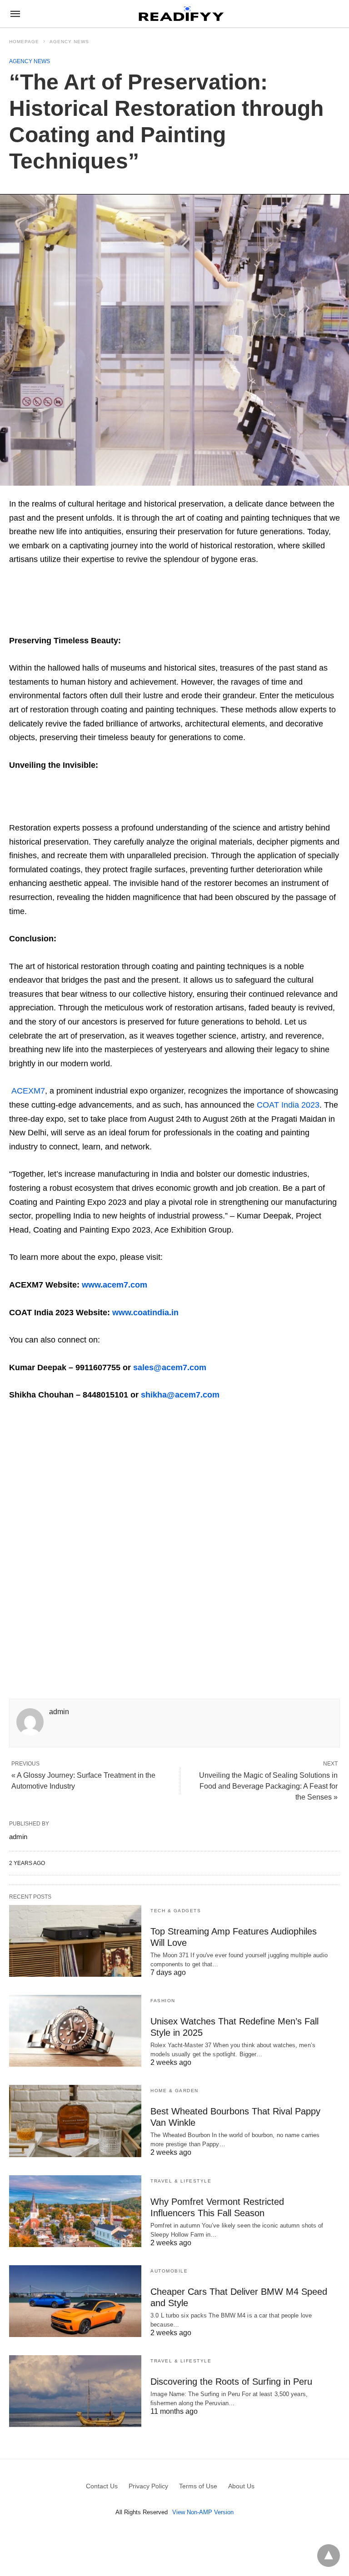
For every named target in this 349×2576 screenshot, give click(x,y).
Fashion (163, 2001)
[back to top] (329, 2556)
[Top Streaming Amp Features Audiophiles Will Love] (75, 1941)
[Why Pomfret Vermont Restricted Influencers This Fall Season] (75, 2211)
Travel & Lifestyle (181, 2181)
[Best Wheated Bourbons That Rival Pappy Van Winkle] (75, 2121)
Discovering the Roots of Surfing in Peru (231, 2382)
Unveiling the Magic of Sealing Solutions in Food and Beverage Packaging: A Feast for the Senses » (268, 1786)
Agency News (69, 42)
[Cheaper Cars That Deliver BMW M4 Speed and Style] (75, 2301)
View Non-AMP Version (203, 2512)
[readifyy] (181, 14)
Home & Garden (174, 2091)
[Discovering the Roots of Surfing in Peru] (75, 2391)
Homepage (24, 42)
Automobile (169, 2271)
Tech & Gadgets (176, 1911)
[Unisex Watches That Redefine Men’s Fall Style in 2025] (75, 2031)
